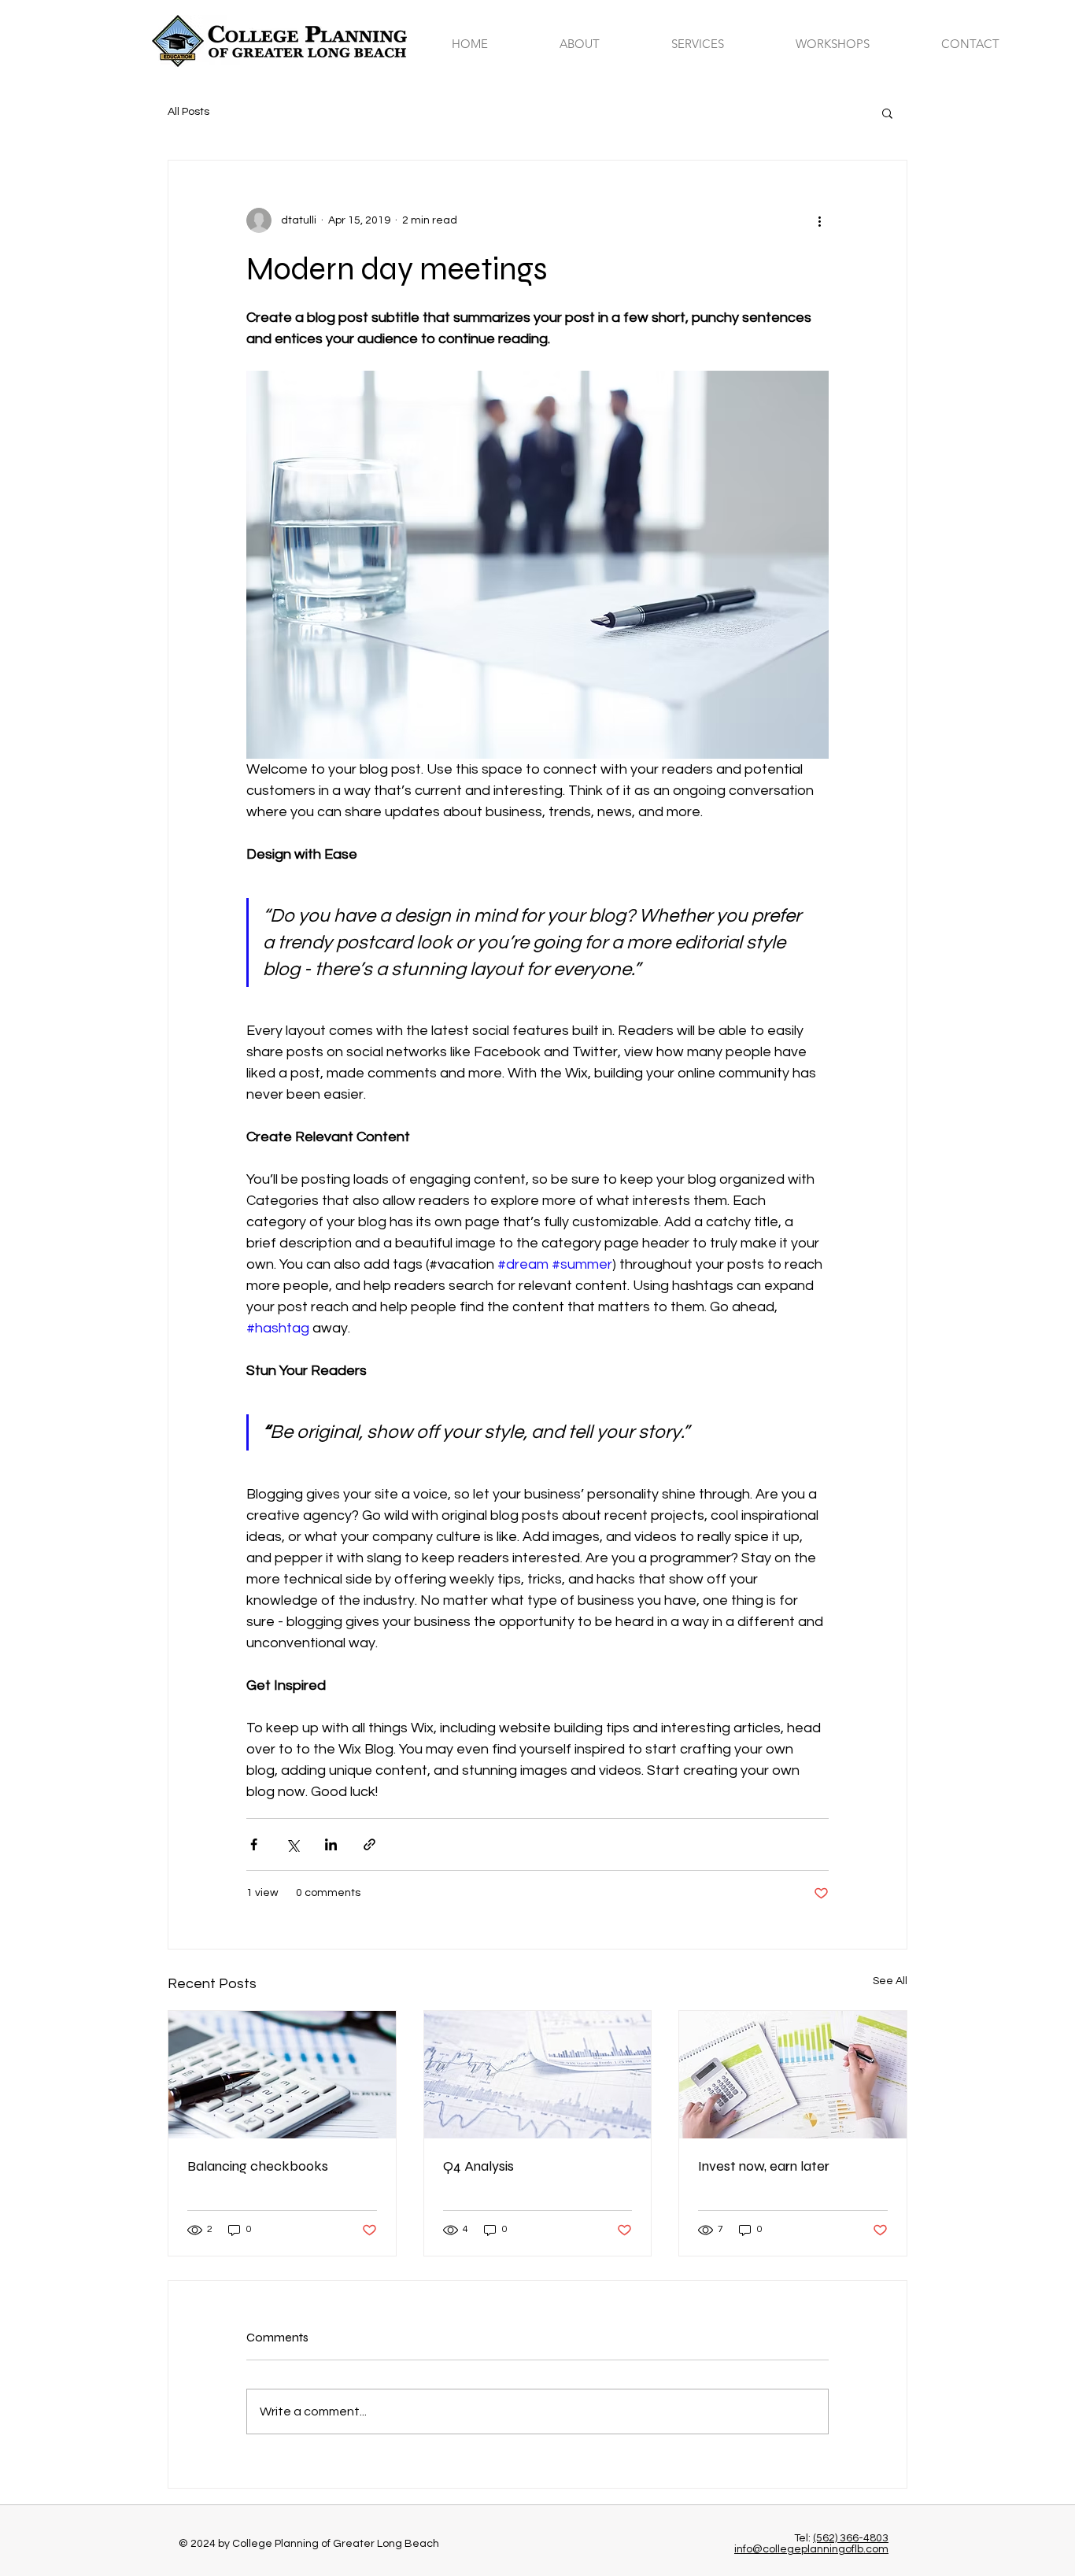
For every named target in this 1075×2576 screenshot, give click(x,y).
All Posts (188, 112)
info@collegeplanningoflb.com (811, 2549)
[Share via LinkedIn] (331, 1844)
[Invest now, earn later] (793, 2075)
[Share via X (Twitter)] (292, 1844)
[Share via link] (369, 1844)
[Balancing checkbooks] (282, 2075)
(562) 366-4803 (851, 2538)
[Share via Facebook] (254, 1844)
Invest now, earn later (764, 2166)
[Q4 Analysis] (538, 2075)
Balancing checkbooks (258, 2166)
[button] (722, 44)
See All (890, 1981)
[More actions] (819, 220)
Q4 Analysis (478, 2166)
